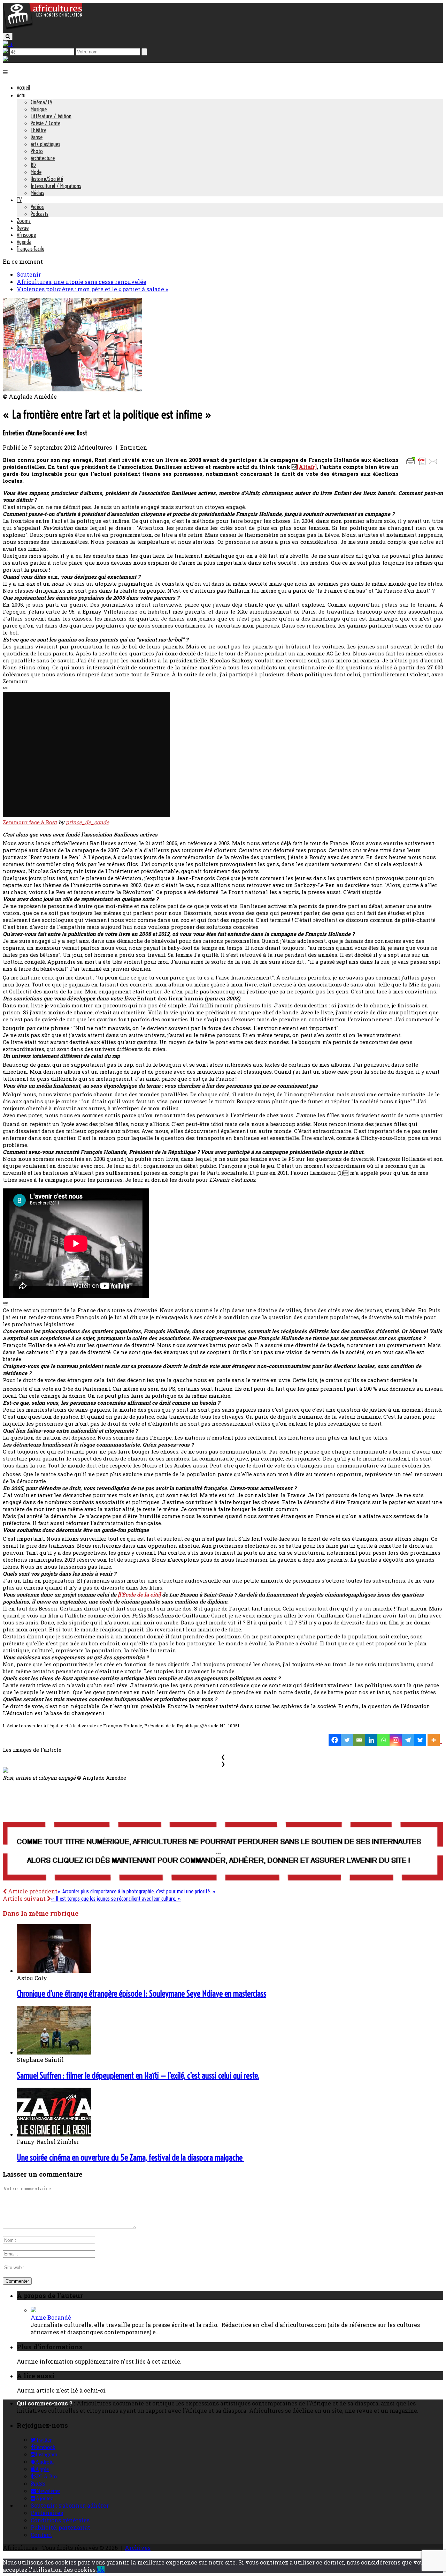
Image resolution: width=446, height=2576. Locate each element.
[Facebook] (335, 1740)
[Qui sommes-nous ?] (6, 59)
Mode (36, 172)
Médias (37, 193)
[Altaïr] (307, 467)
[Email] (359, 1740)
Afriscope (26, 235)
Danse (37, 137)
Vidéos (37, 207)
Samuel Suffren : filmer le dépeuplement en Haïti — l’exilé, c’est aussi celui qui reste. (138, 2075)
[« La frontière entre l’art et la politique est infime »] (72, 389)
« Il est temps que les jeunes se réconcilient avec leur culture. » (116, 1899)
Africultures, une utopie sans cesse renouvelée (82, 282)
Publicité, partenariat (60, 2527)
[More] (435, 1740)
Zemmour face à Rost (30, 822)
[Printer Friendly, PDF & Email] (423, 465)
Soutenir (29, 274)
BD (33, 165)
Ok (101, 2570)
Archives (138, 2548)
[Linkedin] (371, 1740)
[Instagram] (396, 1740)
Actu (21, 95)
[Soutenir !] (223, 1852)
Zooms (24, 221)
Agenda (24, 242)
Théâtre (39, 130)
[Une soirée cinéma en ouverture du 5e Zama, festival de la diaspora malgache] (54, 2134)
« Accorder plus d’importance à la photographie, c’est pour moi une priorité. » (137, 1891)
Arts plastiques (45, 144)
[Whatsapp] (383, 1740)
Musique (39, 109)
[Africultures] (43, 28)
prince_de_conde (87, 822)
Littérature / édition (51, 116)
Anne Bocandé (51, 2317)
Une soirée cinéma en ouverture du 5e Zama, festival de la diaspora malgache (130, 2157)
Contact (41, 2535)
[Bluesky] (420, 1740)
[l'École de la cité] (139, 1594)
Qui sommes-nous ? (45, 2403)
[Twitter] (347, 1740)
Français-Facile (30, 249)
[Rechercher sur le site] (8, 36)
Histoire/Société (47, 179)
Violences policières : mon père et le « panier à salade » (92, 289)
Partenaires (47, 2513)
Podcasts (40, 214)
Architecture (43, 158)
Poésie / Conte (45, 123)
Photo (37, 151)
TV (19, 200)
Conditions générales (60, 2520)
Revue (23, 228)
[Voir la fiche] (33, 2310)
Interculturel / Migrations (56, 186)
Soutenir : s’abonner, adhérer (70, 2505)
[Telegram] (408, 1740)
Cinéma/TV (41, 102)
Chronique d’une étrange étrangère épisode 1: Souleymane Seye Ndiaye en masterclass (141, 1993)
